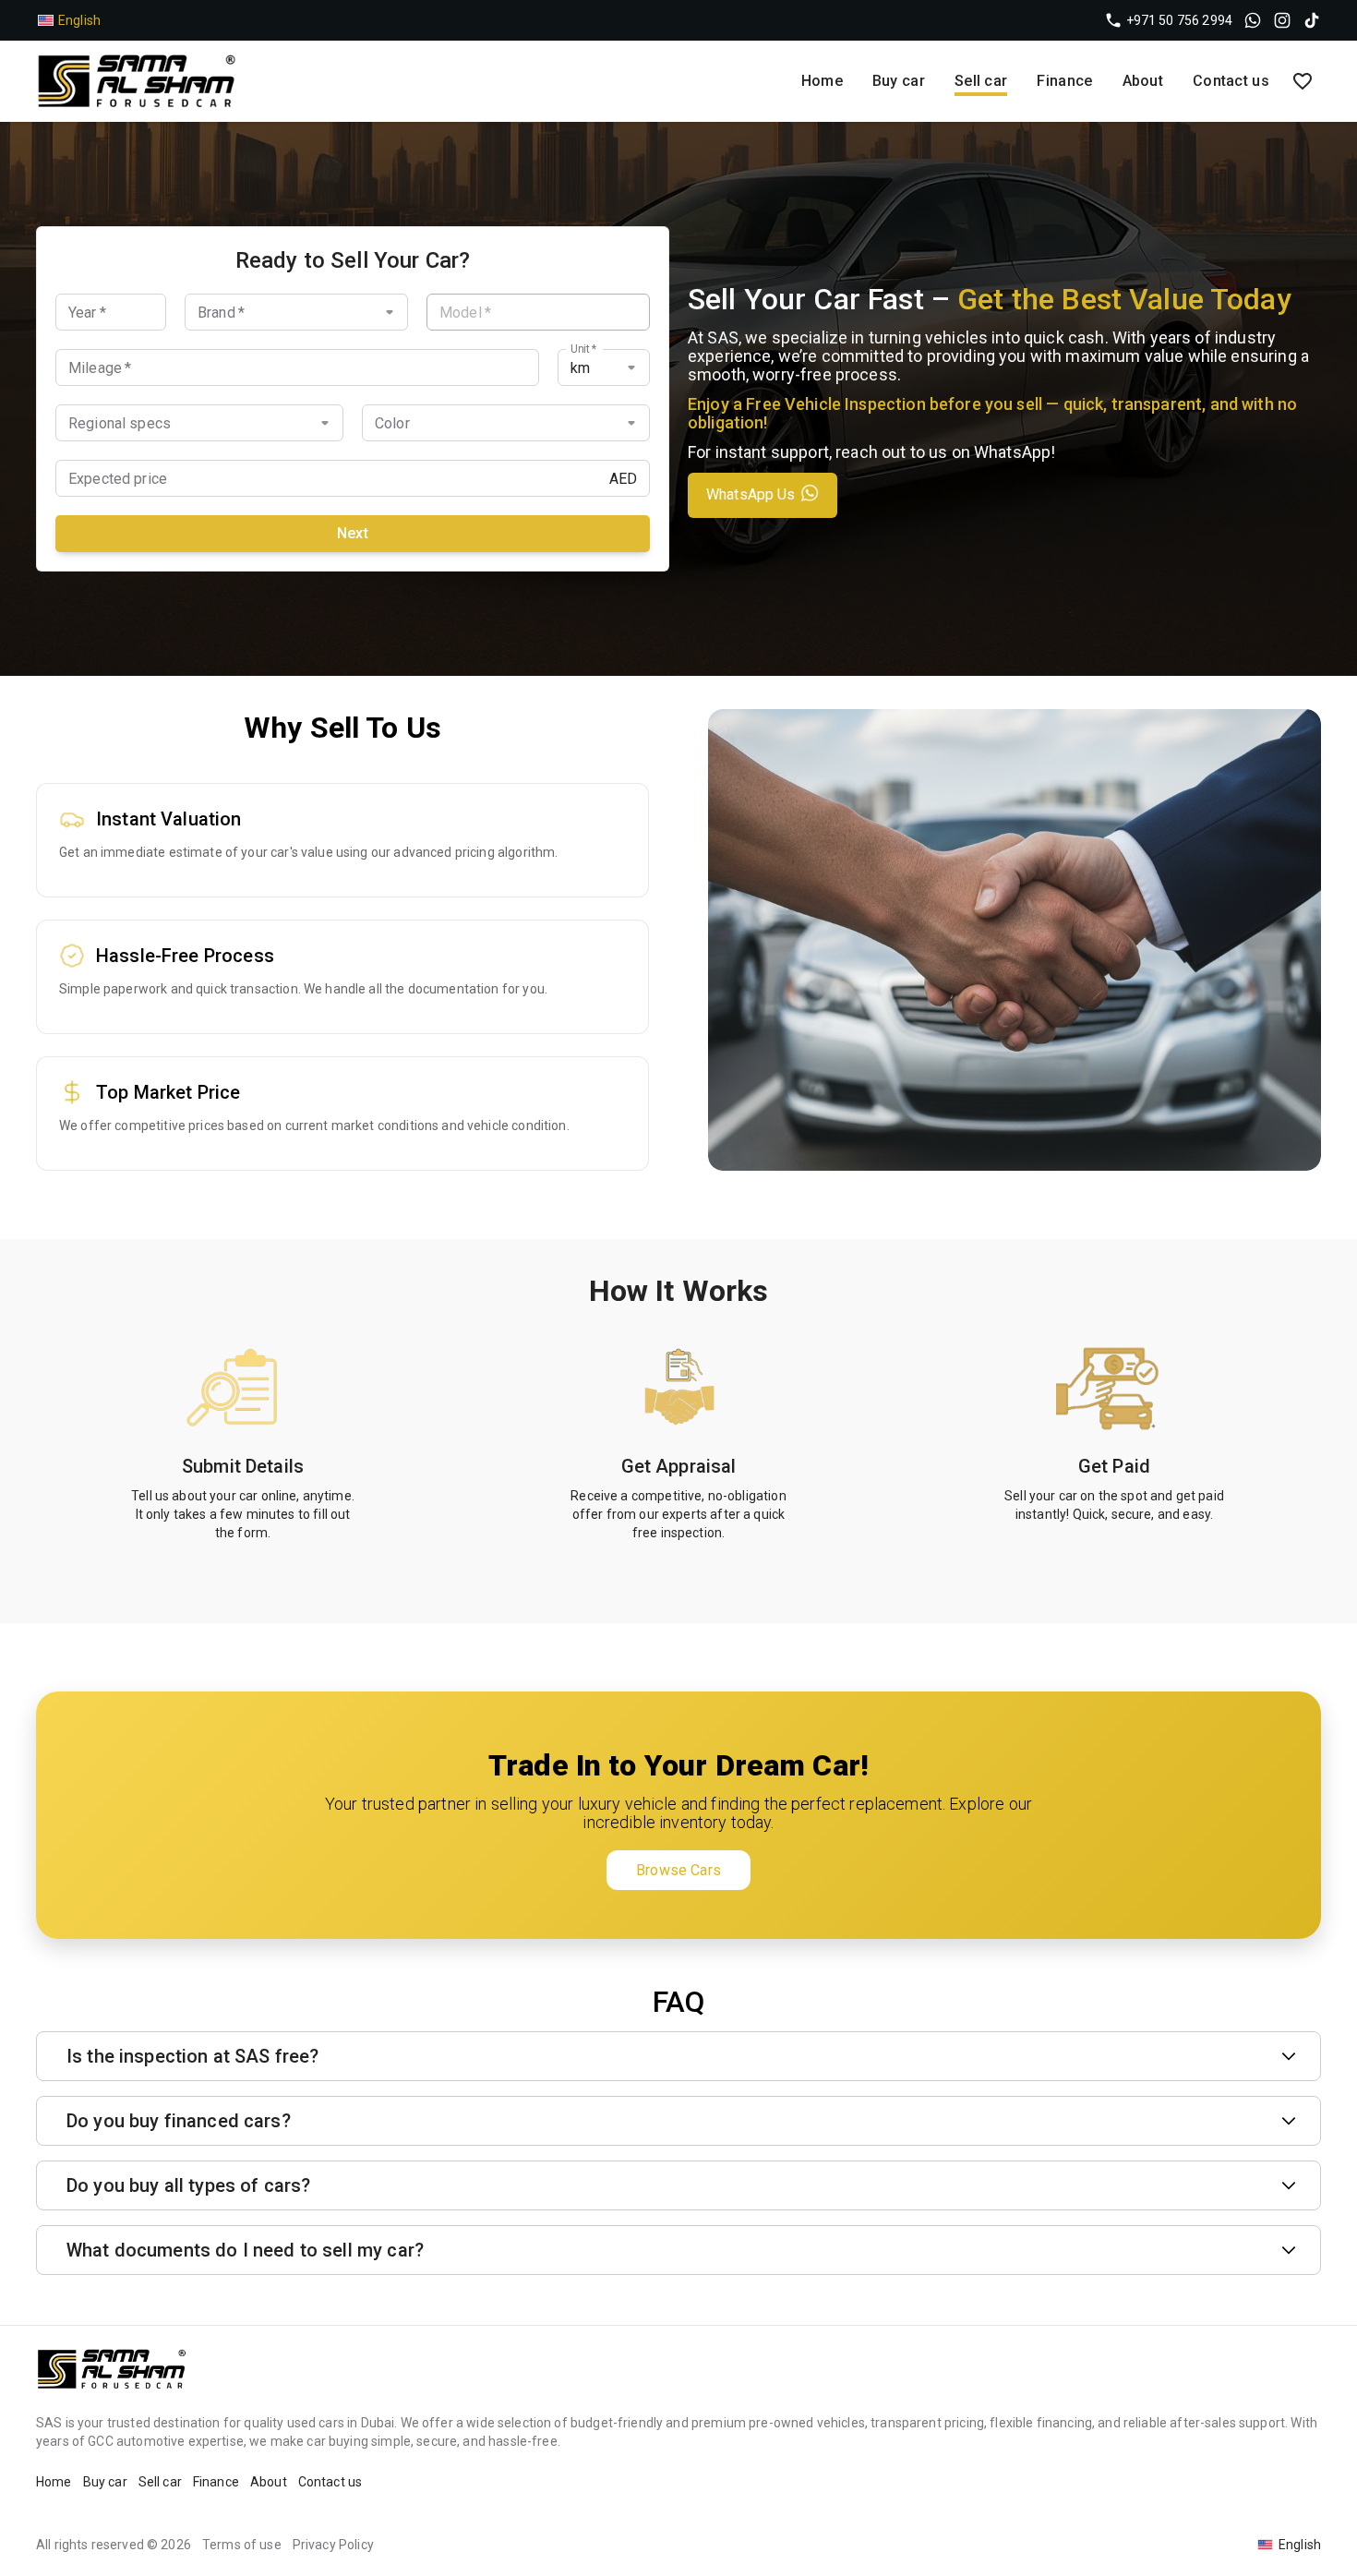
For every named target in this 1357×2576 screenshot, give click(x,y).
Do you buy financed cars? (179, 2121)
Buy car (899, 81)
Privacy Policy (333, 2545)
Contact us (1231, 81)
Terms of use (242, 2545)
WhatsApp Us (751, 494)
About (1143, 81)
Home (822, 81)
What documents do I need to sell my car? (245, 2250)
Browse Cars (678, 1870)
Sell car (981, 81)
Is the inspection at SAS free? (193, 2056)
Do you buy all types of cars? (188, 2185)
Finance (1064, 81)
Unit (583, 349)
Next (353, 533)
